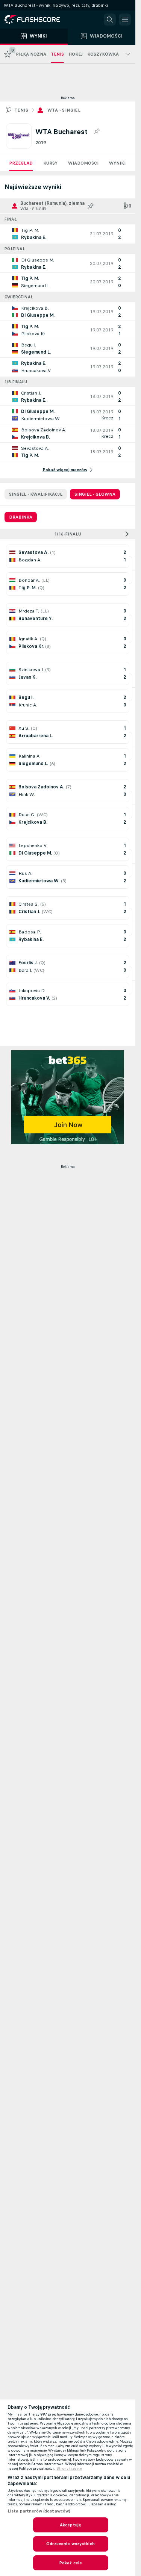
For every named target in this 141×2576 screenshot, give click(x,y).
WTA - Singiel (64, 110)
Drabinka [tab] (21, 517)
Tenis (21, 110)
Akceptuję (70, 2525)
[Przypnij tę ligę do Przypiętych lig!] (97, 132)
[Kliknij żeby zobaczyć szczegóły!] (68, 234)
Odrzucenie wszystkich (70, 2544)
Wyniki (117, 163)
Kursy (50, 163)
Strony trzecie (69, 2469)
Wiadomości (83, 163)
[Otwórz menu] (125, 20)
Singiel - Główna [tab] (95, 494)
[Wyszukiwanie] (110, 20)
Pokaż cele (70, 2563)
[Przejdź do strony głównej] (38, 20)
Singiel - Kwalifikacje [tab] (36, 494)
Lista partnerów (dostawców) (39, 2511)
